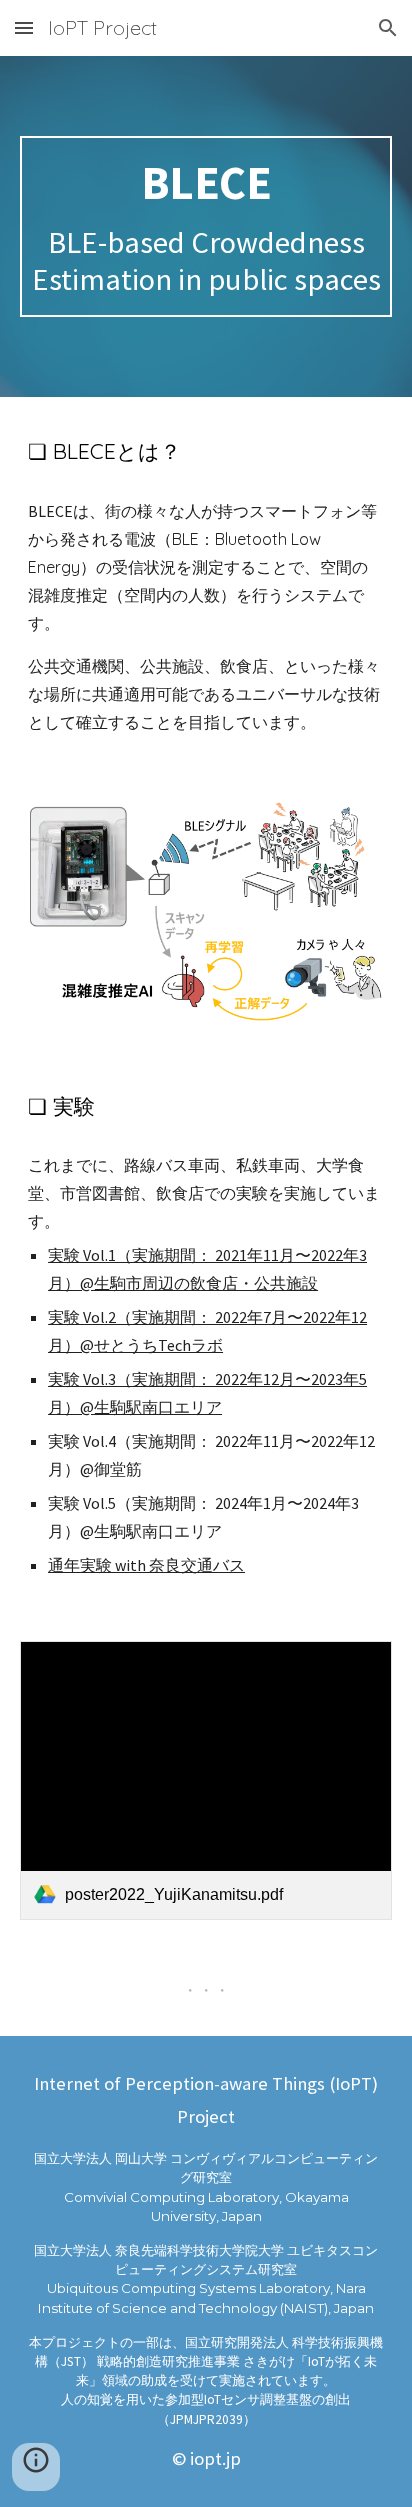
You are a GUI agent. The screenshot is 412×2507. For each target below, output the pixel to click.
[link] (206, 1780)
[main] (206, 226)
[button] (24, 27)
